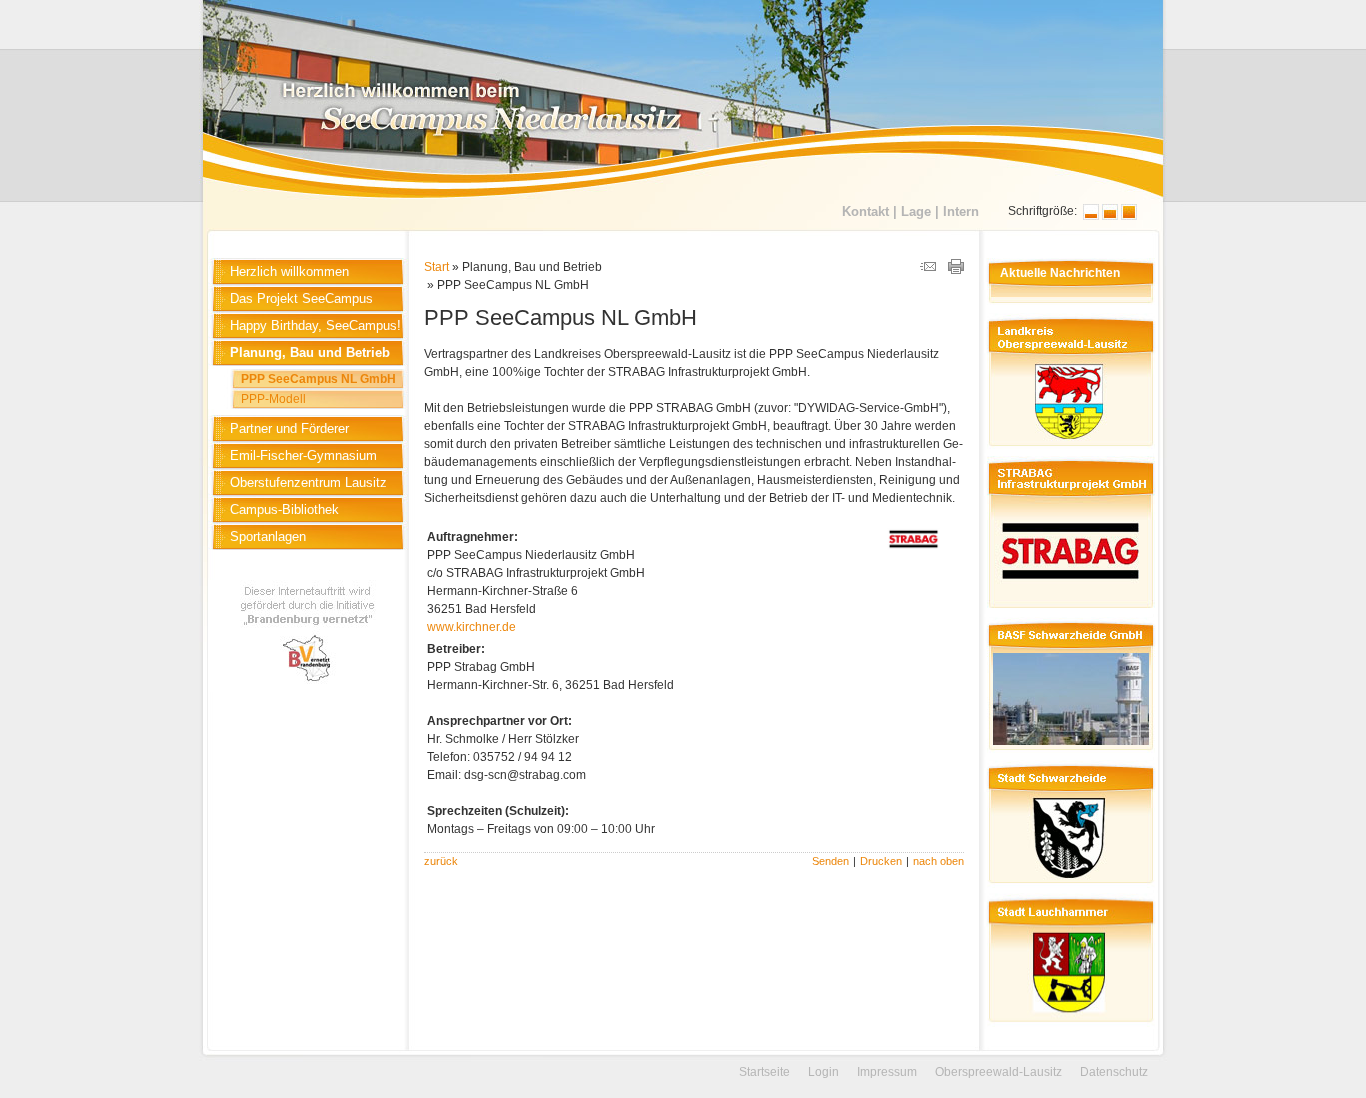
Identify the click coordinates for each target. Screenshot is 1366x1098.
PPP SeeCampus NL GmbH (318, 379)
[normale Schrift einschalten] (1091, 216)
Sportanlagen (268, 536)
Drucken (881, 861)
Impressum (887, 1072)
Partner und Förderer (289, 428)
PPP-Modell (273, 399)
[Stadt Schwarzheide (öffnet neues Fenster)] (1068, 886)
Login (823, 1072)
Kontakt (865, 211)
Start (436, 267)
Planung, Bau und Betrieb (310, 352)
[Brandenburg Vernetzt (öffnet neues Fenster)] (308, 688)
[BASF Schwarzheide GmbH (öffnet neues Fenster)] (1068, 753)
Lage (916, 211)
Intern (961, 211)
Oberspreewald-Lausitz (998, 1072)
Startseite (764, 1072)
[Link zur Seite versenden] (928, 270)
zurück (441, 861)
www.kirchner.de (471, 627)
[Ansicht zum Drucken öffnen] (956, 270)
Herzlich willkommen (289, 271)
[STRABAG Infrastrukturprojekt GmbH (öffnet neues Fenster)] (1068, 610)
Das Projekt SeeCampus (301, 298)
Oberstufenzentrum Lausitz (308, 482)
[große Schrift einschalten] (1110, 216)
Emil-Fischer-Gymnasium (303, 455)
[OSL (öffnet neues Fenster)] (1068, 449)
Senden (830, 861)
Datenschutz (1114, 1072)
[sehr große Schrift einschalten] (1129, 216)
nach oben (938, 861)
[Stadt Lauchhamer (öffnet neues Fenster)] (1068, 1025)
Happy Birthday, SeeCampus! (315, 325)
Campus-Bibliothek (284, 509)
